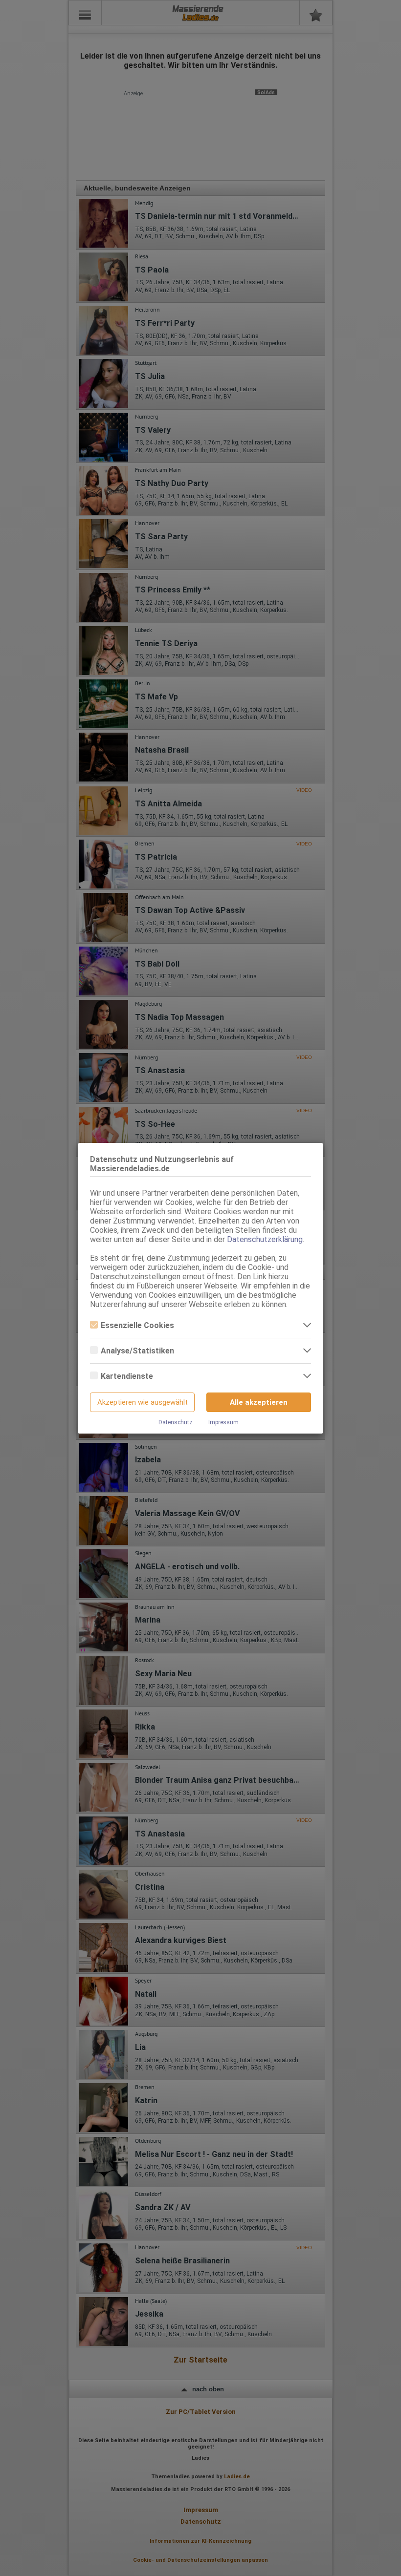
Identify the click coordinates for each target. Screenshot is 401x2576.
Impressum (223, 1422)
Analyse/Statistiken (137, 1351)
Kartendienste (127, 1376)
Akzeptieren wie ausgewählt (143, 1402)
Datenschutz (176, 1422)
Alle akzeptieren (259, 1402)
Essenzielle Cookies (137, 1325)
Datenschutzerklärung (265, 1239)
